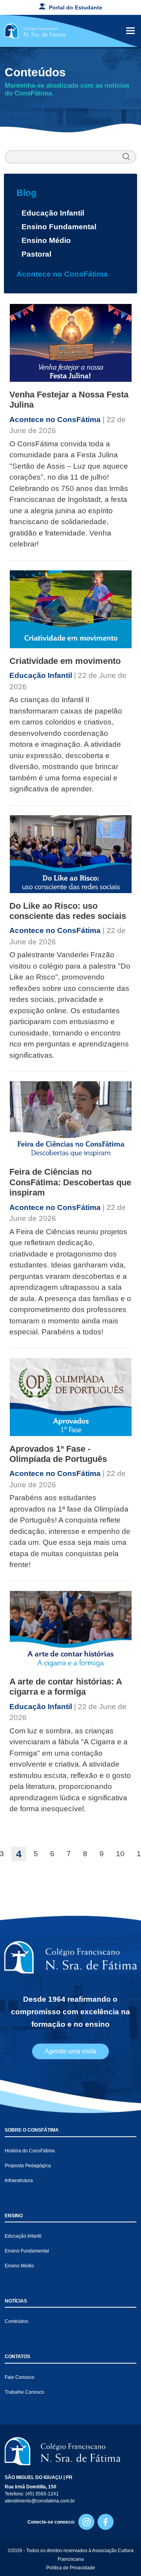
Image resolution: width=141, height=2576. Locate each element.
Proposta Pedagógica (28, 2166)
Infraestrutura (19, 2181)
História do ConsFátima (30, 2151)
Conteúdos (16, 2321)
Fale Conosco (20, 2377)
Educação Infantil (53, 213)
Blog (26, 193)
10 (120, 1854)
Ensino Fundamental (59, 227)
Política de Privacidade (71, 2568)
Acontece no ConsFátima (62, 274)
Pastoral (36, 254)
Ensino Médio (46, 240)
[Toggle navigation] (130, 31)
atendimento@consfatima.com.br (40, 2501)
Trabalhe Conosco (24, 2392)
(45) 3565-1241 (42, 2494)
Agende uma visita (70, 2051)
